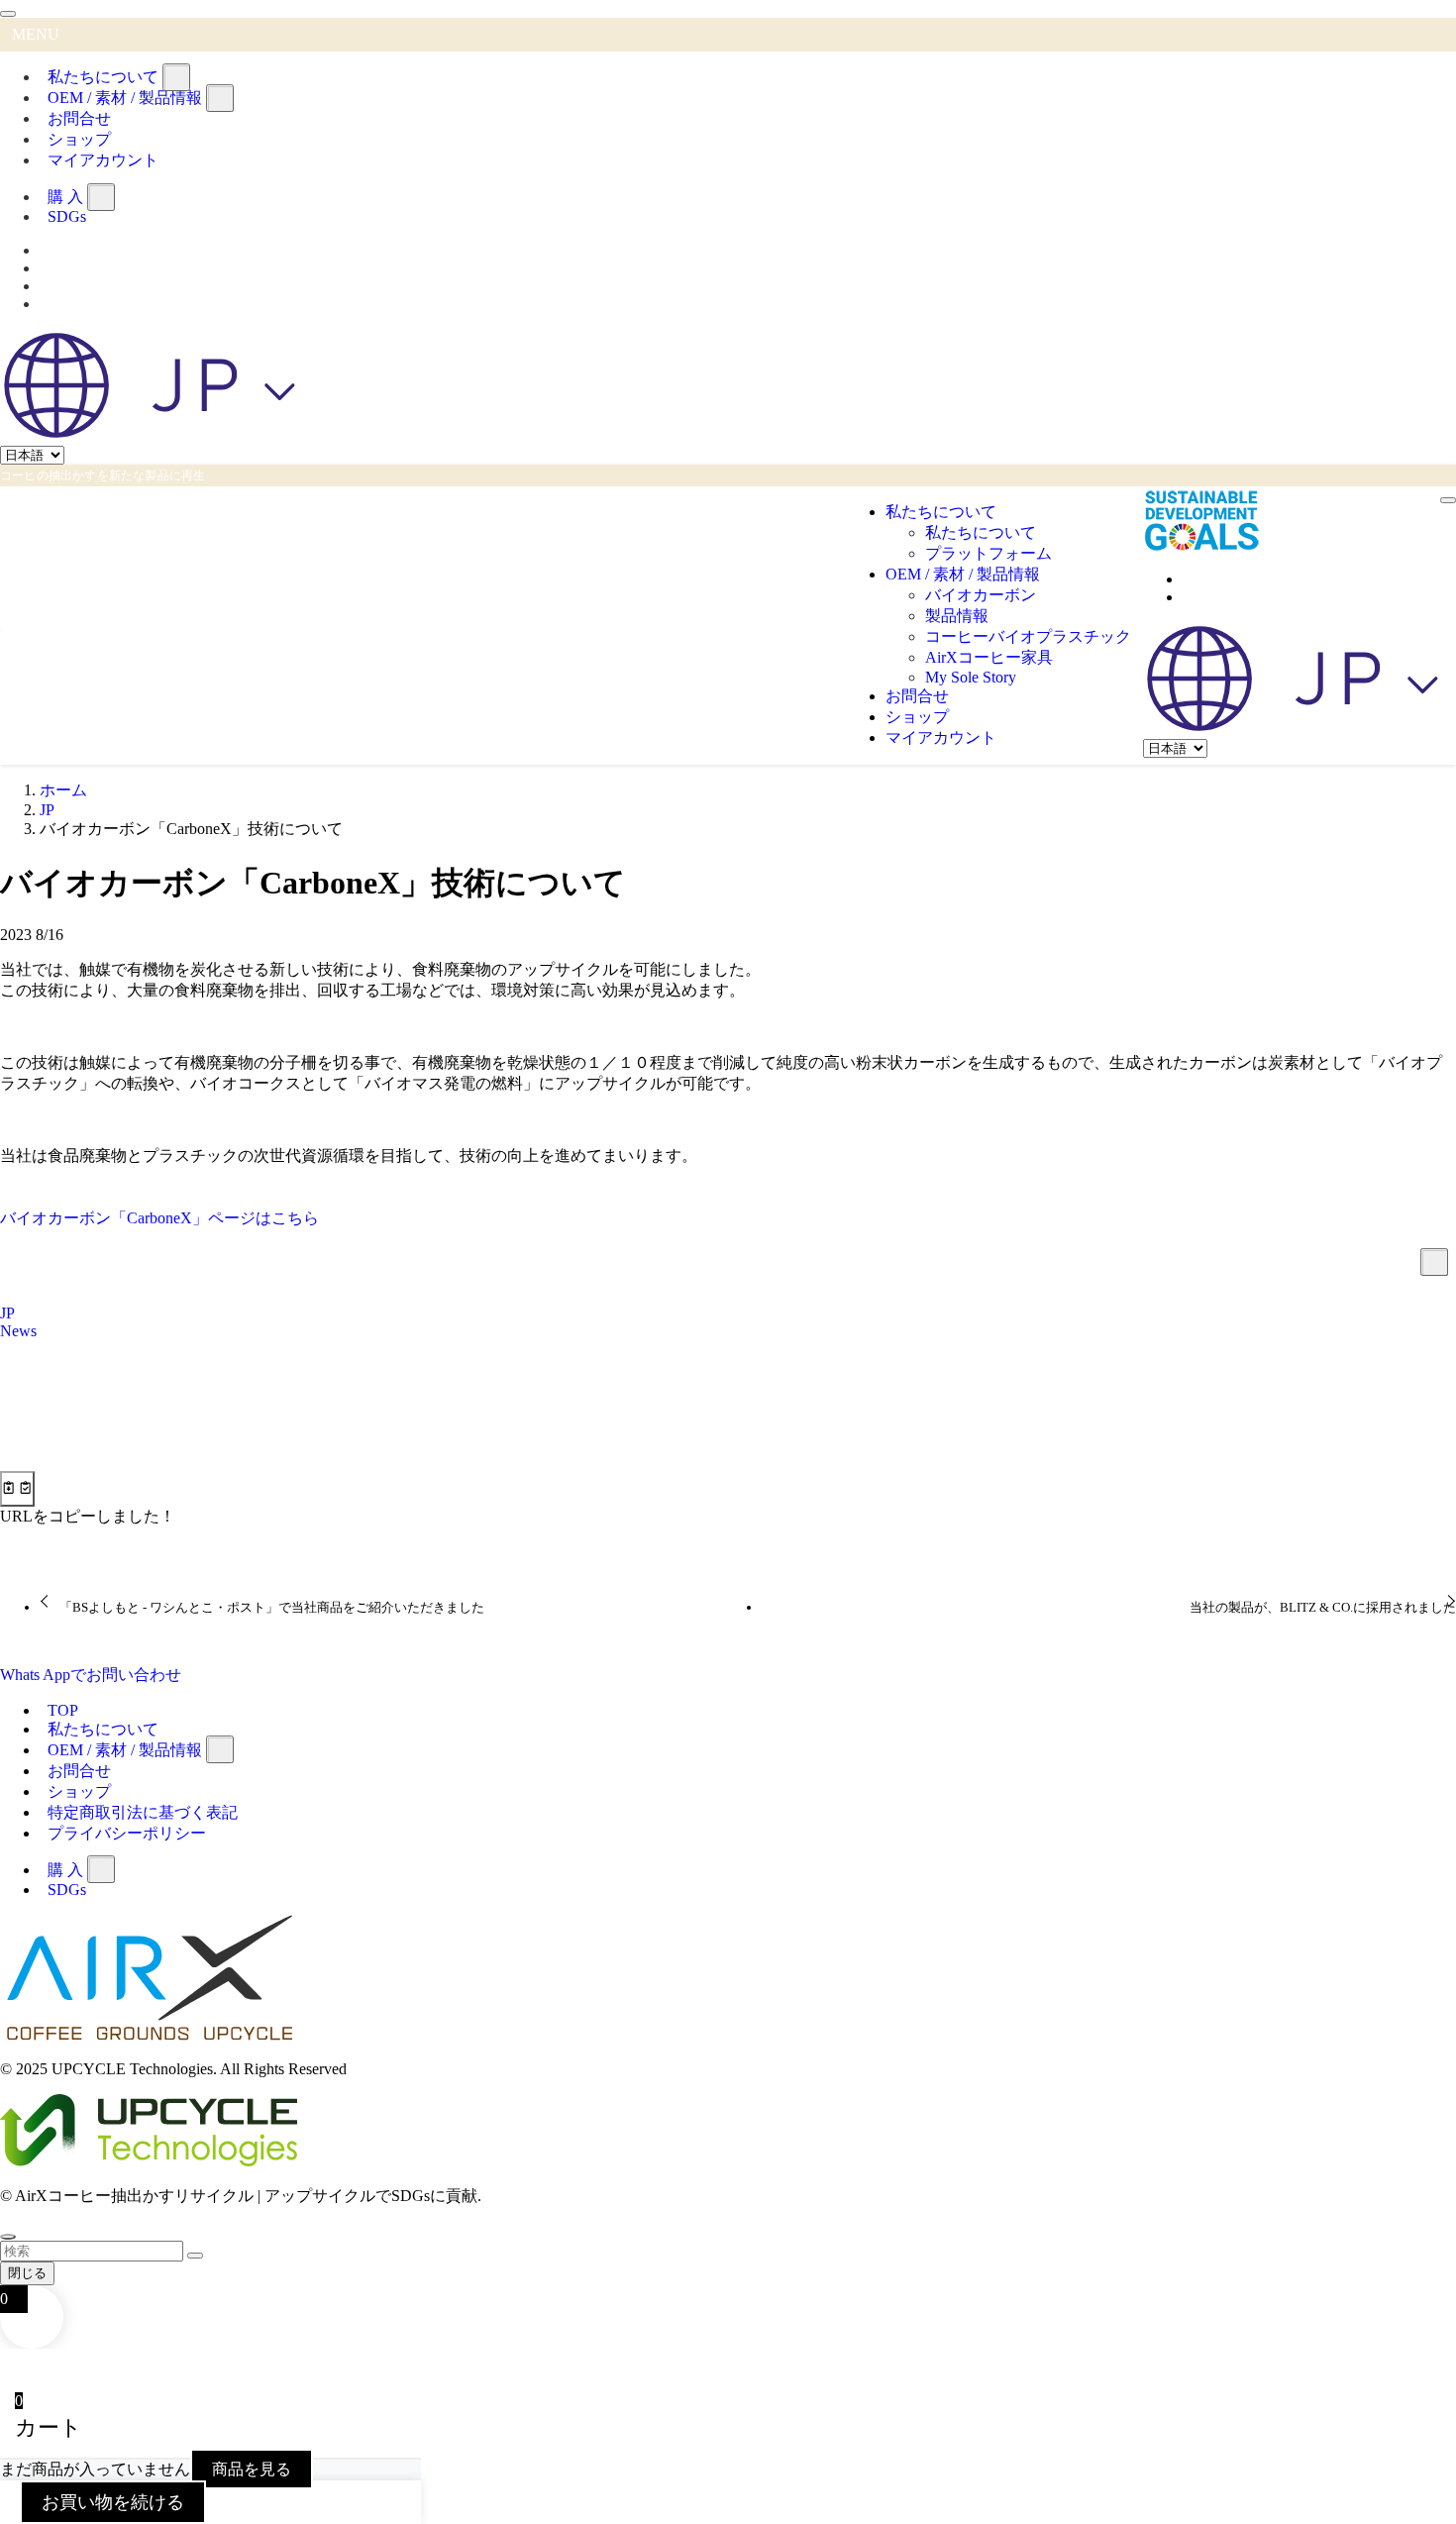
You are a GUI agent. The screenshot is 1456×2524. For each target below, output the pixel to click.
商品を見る (252, 2469)
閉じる (27, 2273)
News (18, 1331)
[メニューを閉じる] (8, 14)
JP (7, 1313)
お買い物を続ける (113, 2502)
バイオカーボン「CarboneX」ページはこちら (159, 1218)
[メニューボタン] (1448, 500)
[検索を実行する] (195, 2256)
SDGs (67, 216)
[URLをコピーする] (17, 1489)
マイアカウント (103, 160)
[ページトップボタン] (8, 2237)
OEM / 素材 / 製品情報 (125, 98)
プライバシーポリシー (127, 1833)
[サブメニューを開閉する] (176, 77)
